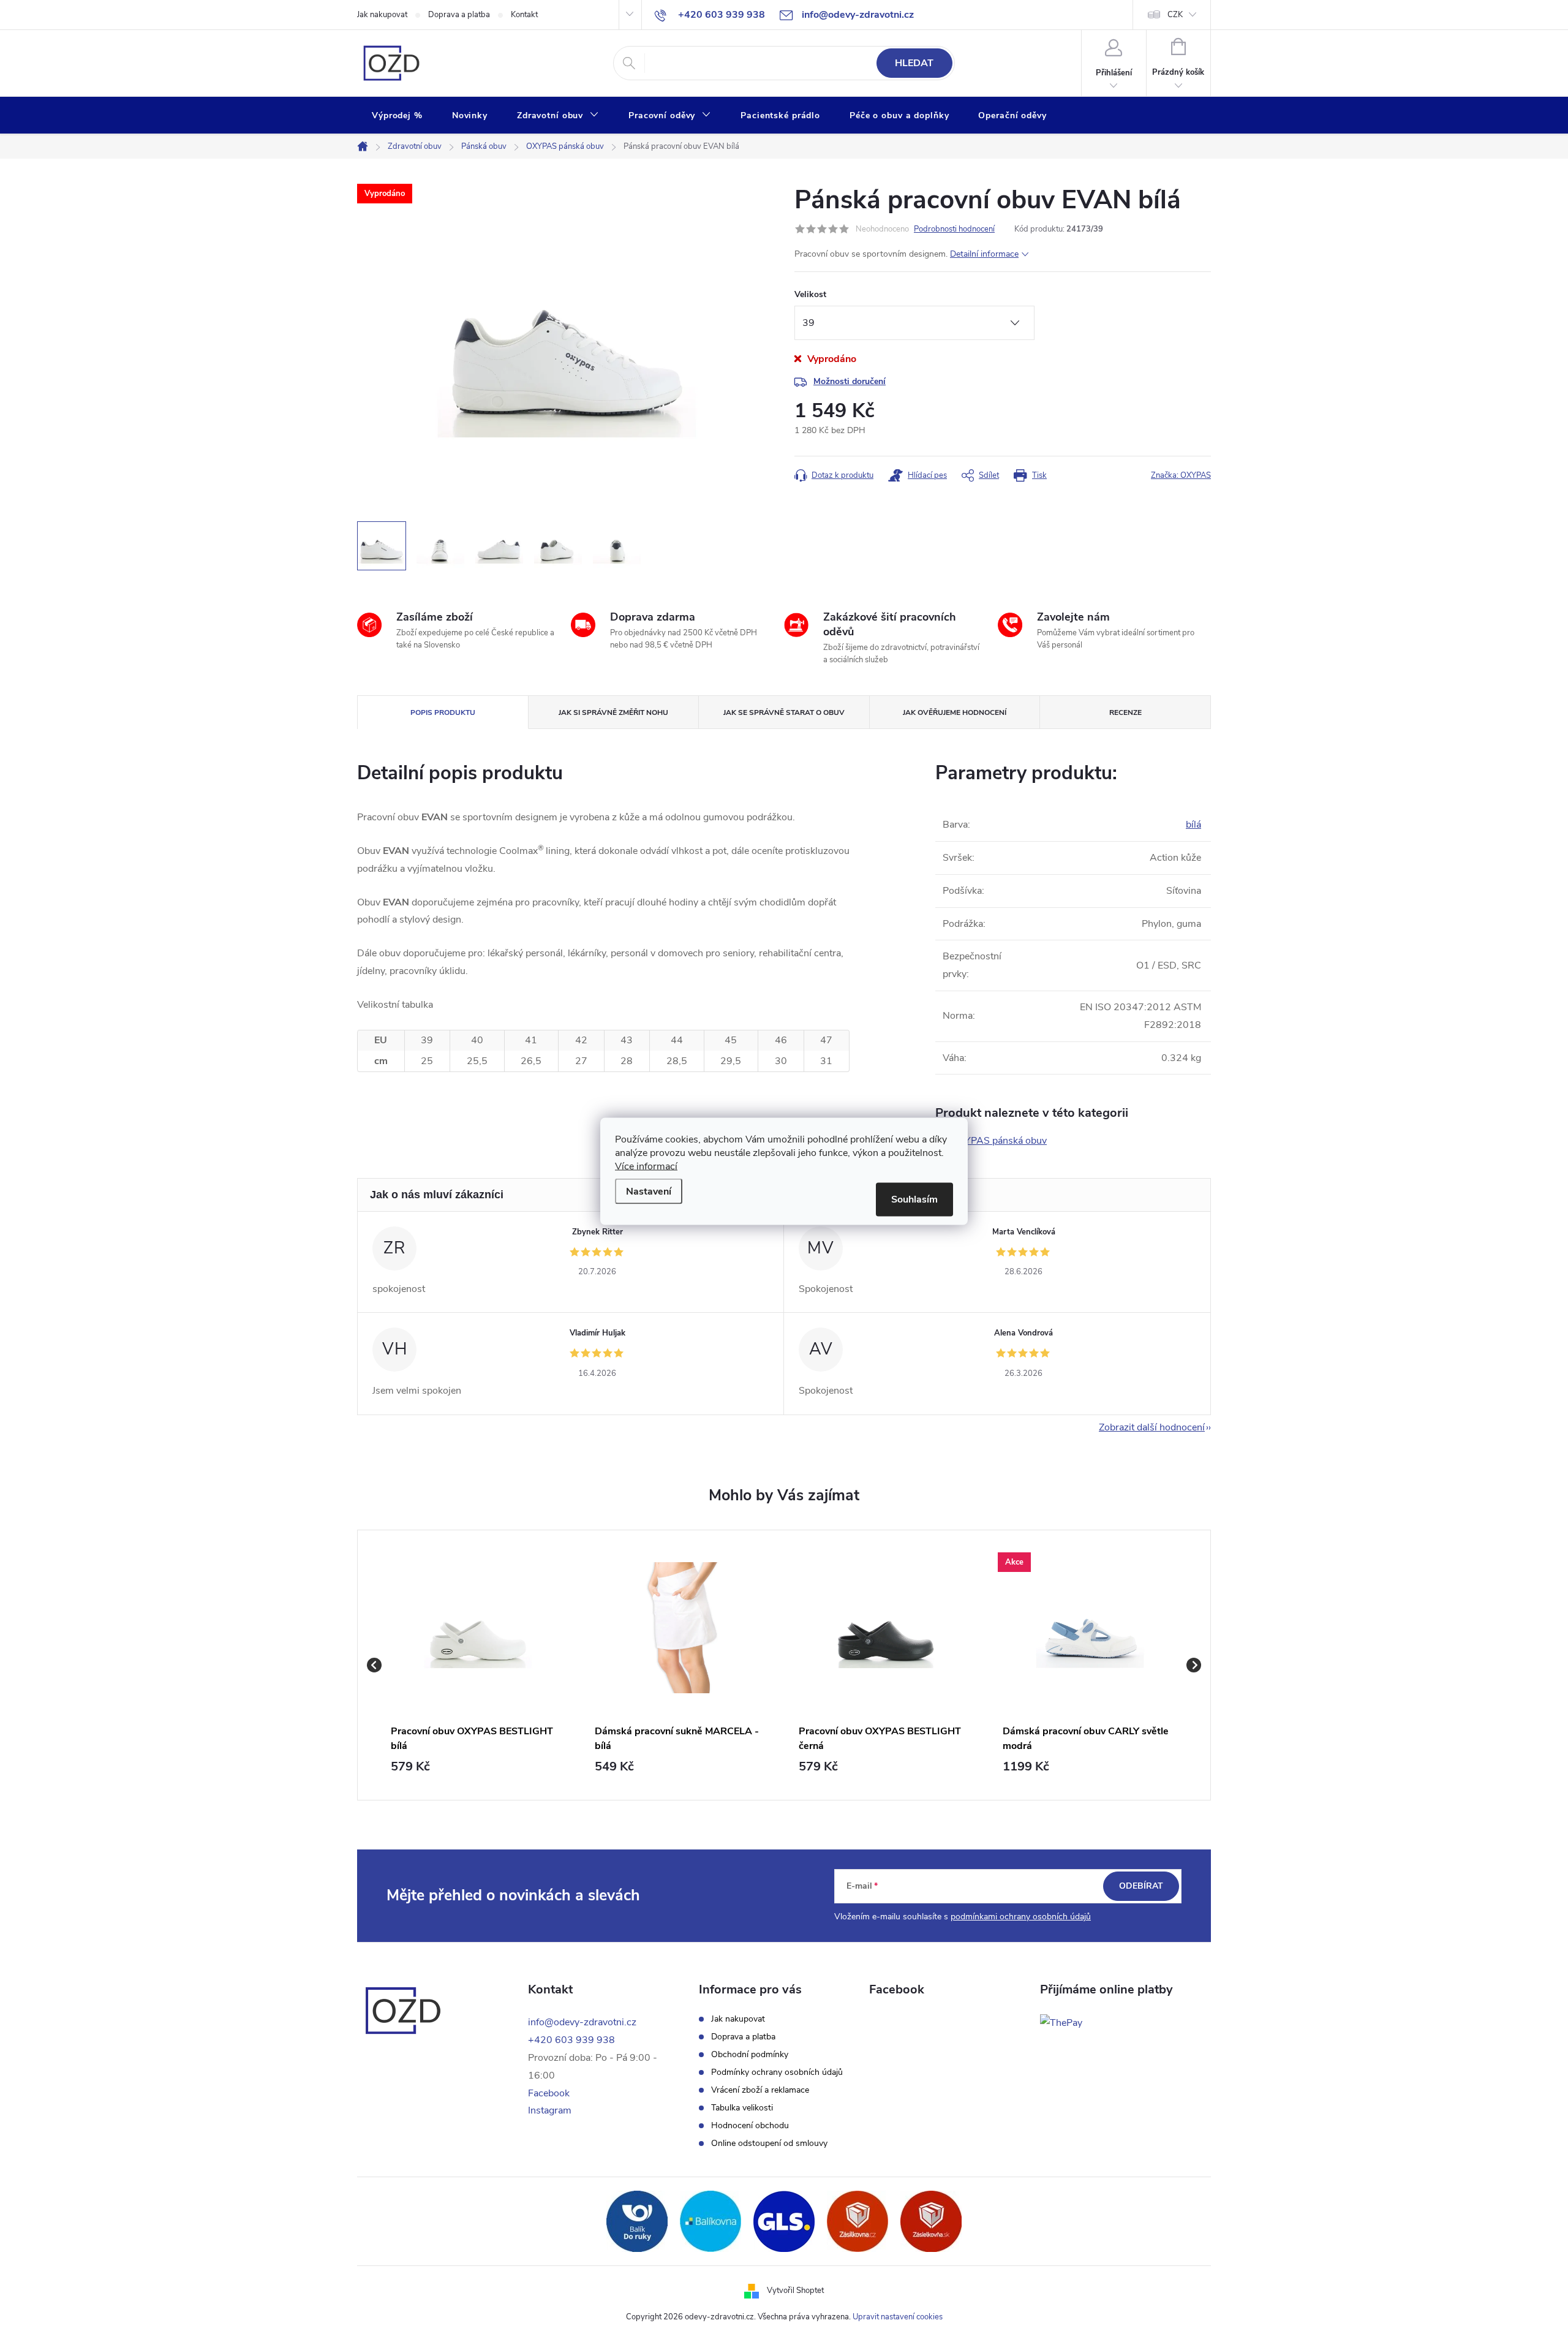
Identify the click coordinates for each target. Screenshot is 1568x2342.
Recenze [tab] (1125, 712)
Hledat (914, 63)
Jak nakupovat (382, 15)
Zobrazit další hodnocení (1152, 1427)
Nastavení (649, 1191)
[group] (478, 1665)
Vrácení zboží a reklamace (760, 2090)
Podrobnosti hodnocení (954, 229)
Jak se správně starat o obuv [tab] (784, 712)
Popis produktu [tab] (443, 712)
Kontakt (524, 15)
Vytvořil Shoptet (795, 2291)
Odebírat (1141, 1886)
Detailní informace (984, 254)
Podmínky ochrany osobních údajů (777, 2072)
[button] (478, 1767)
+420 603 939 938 (571, 2040)
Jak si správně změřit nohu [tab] (613, 712)
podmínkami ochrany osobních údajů (1021, 1917)
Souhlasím (914, 1199)
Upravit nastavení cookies (898, 2317)
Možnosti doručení (850, 381)
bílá (1193, 825)
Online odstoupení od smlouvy (769, 2144)
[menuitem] (397, 116)
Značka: (1181, 475)
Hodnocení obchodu (750, 2126)
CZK (1175, 15)
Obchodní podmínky (750, 2055)
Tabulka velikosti (742, 2108)
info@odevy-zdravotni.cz (582, 2022)
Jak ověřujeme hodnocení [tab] (955, 712)
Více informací (646, 1166)
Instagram (550, 2110)
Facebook (549, 2093)
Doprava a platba (459, 15)
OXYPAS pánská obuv (999, 1141)
